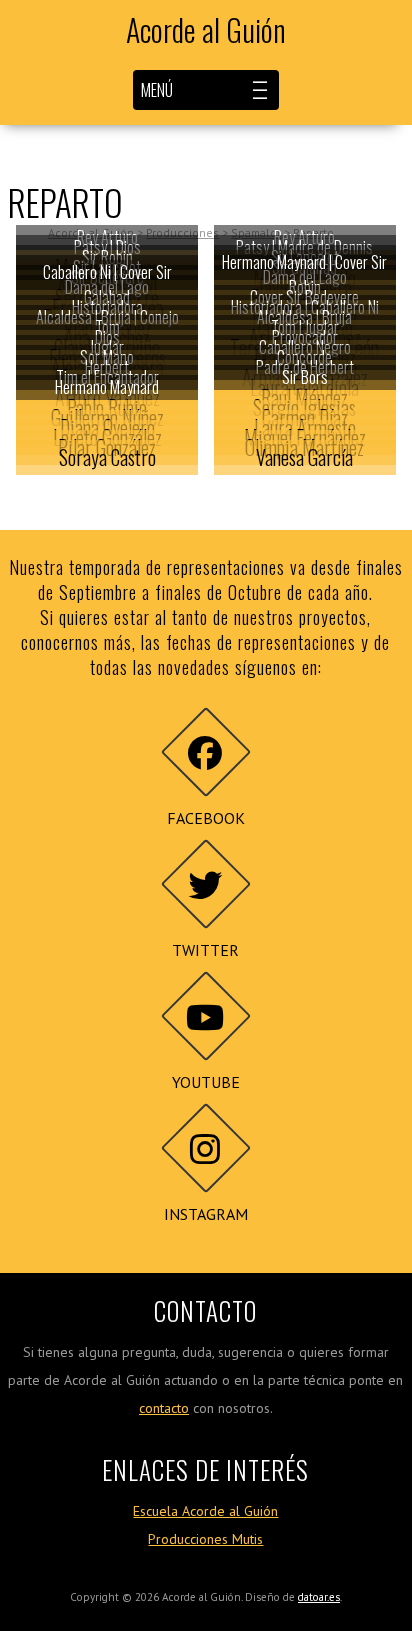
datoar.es (319, 1597)
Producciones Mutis (205, 1539)
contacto (164, 1408)
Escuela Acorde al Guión (205, 1511)
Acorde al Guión (206, 30)
